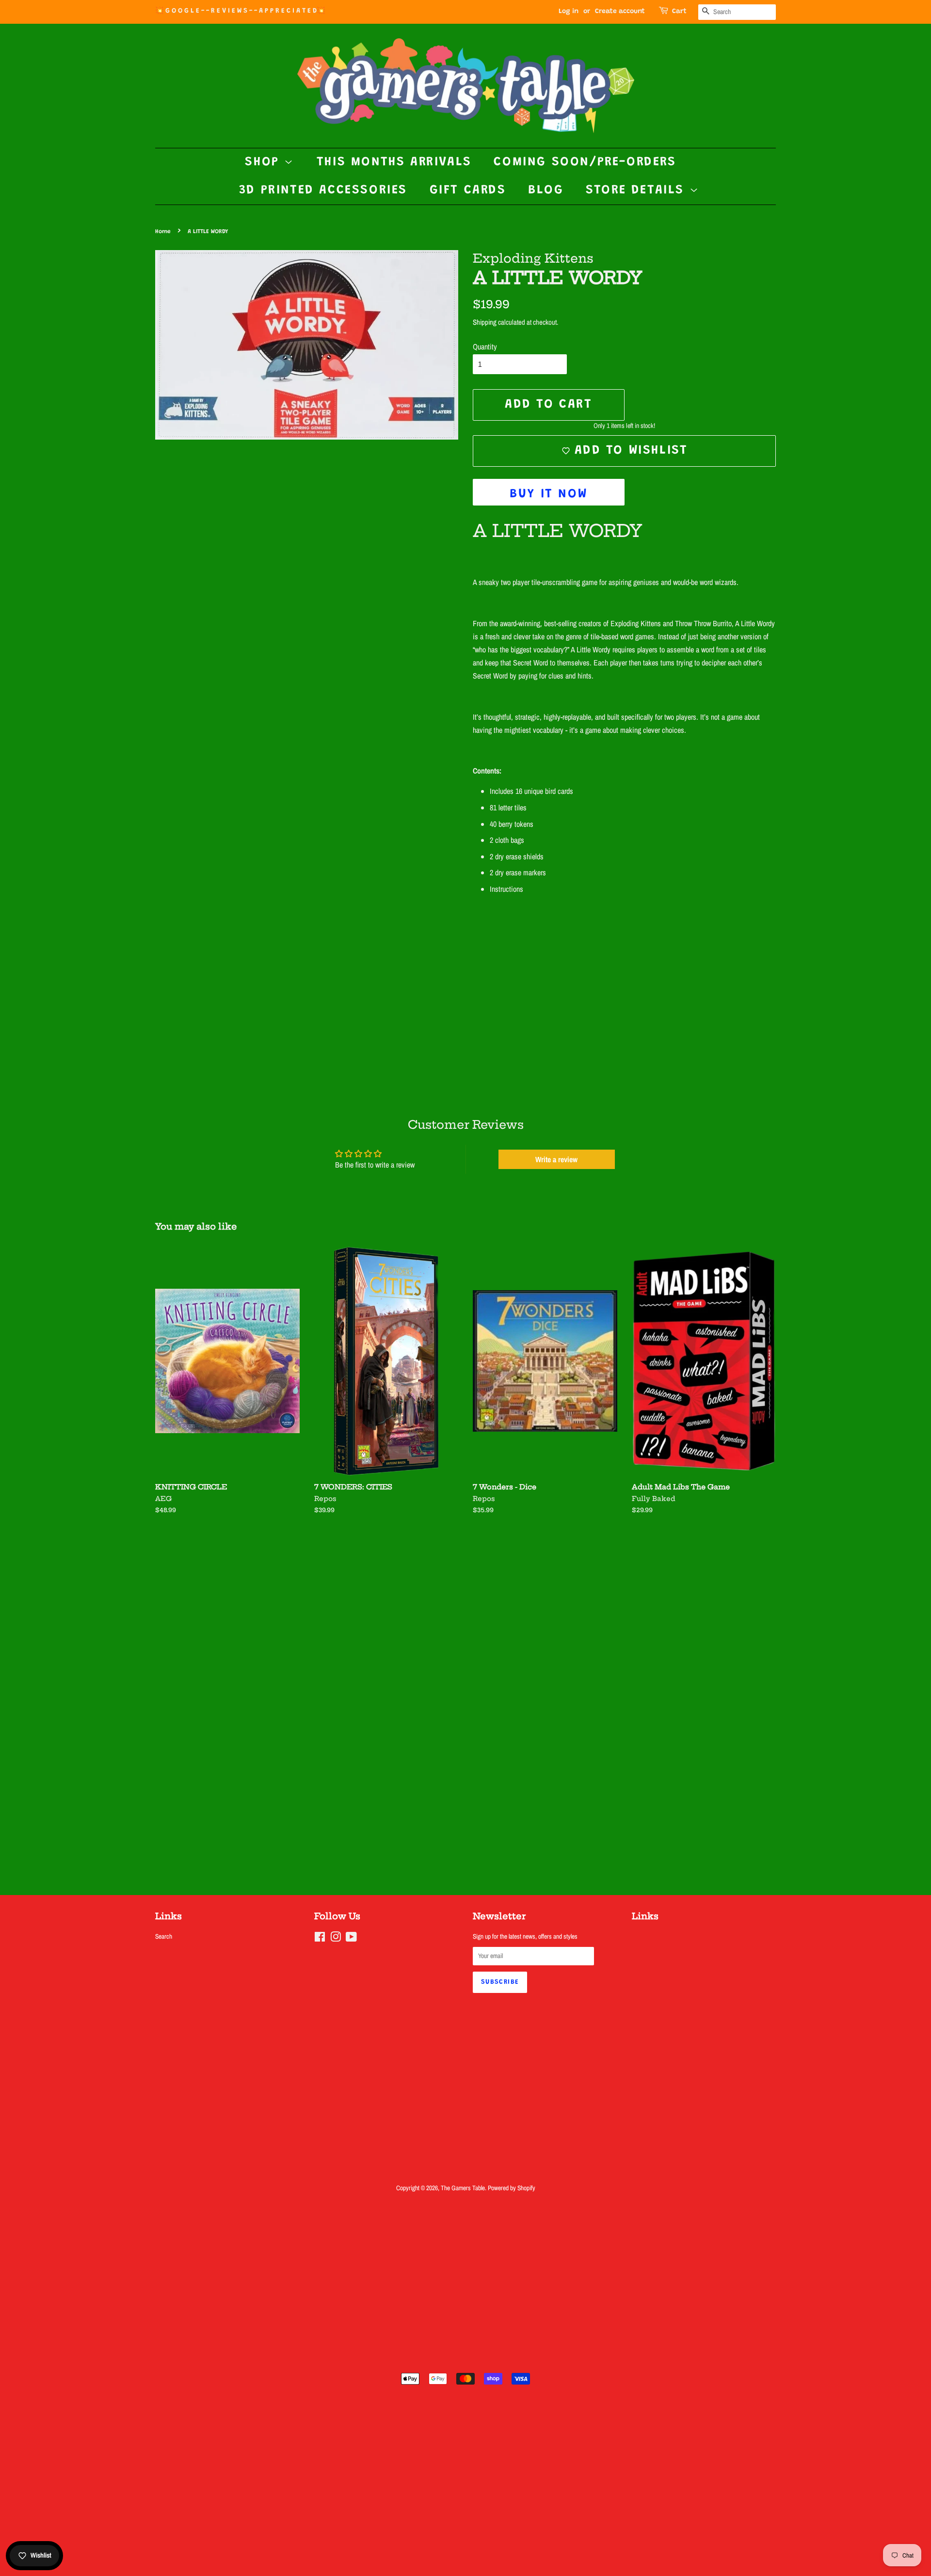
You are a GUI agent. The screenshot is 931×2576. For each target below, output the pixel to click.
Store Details (637, 190)
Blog (546, 190)
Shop (265, 162)
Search (164, 1936)
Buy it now (548, 494)
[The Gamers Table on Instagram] (336, 1939)
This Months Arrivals (394, 162)
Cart (679, 12)
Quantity (485, 347)
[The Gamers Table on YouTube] (351, 1939)
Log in (569, 12)
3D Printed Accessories (323, 190)
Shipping (485, 322)
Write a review (556, 1159)
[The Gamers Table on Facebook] (320, 1939)
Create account (620, 12)
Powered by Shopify (512, 2188)
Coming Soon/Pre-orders (585, 162)
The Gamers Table (463, 2188)
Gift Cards (468, 190)
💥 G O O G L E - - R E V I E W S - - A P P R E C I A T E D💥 (240, 11)
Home (163, 232)
